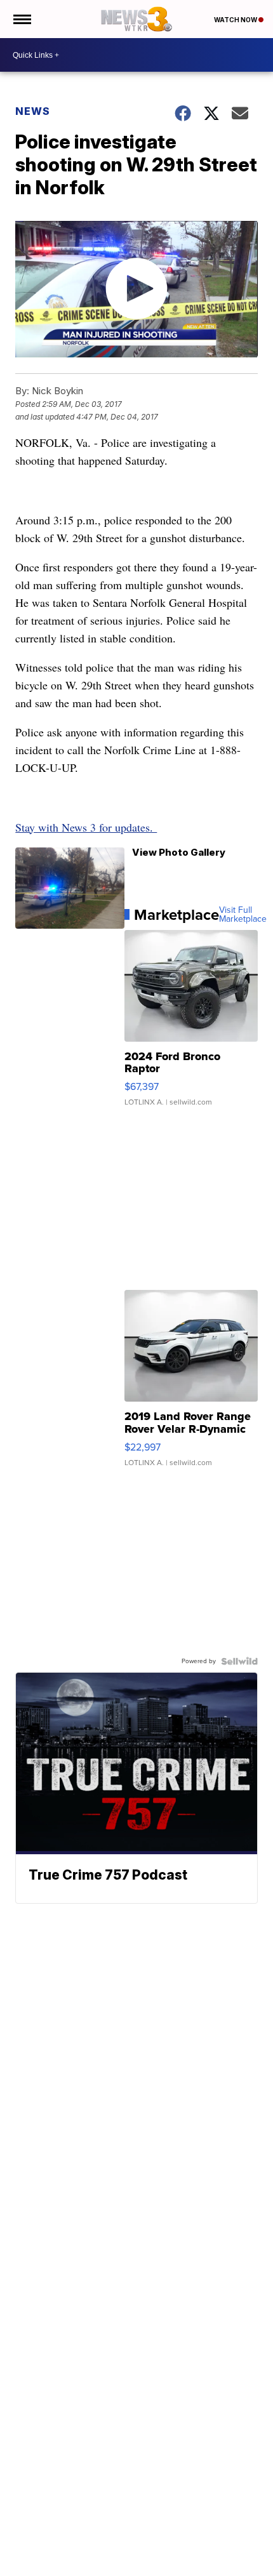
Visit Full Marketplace (243, 915)
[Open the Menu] (21, 19)
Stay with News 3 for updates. (86, 827)
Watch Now (236, 20)
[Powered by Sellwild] (239, 1661)
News (33, 111)
